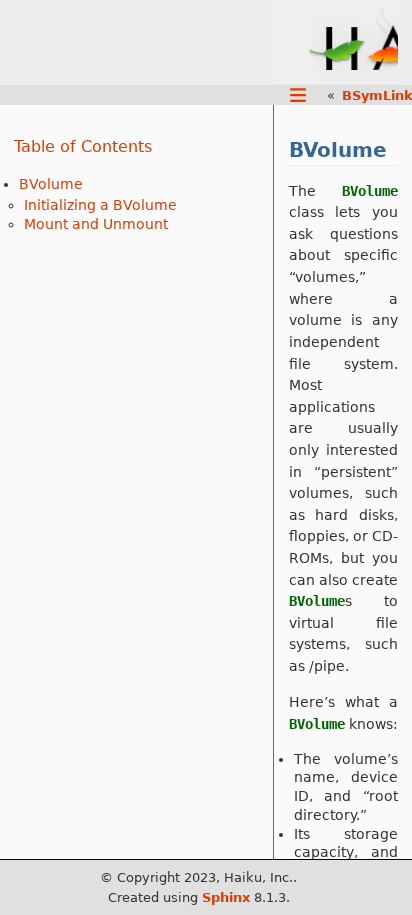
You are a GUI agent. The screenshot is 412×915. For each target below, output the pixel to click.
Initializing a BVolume (100, 205)
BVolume (51, 184)
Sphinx (226, 897)
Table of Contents (83, 146)
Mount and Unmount (96, 224)
